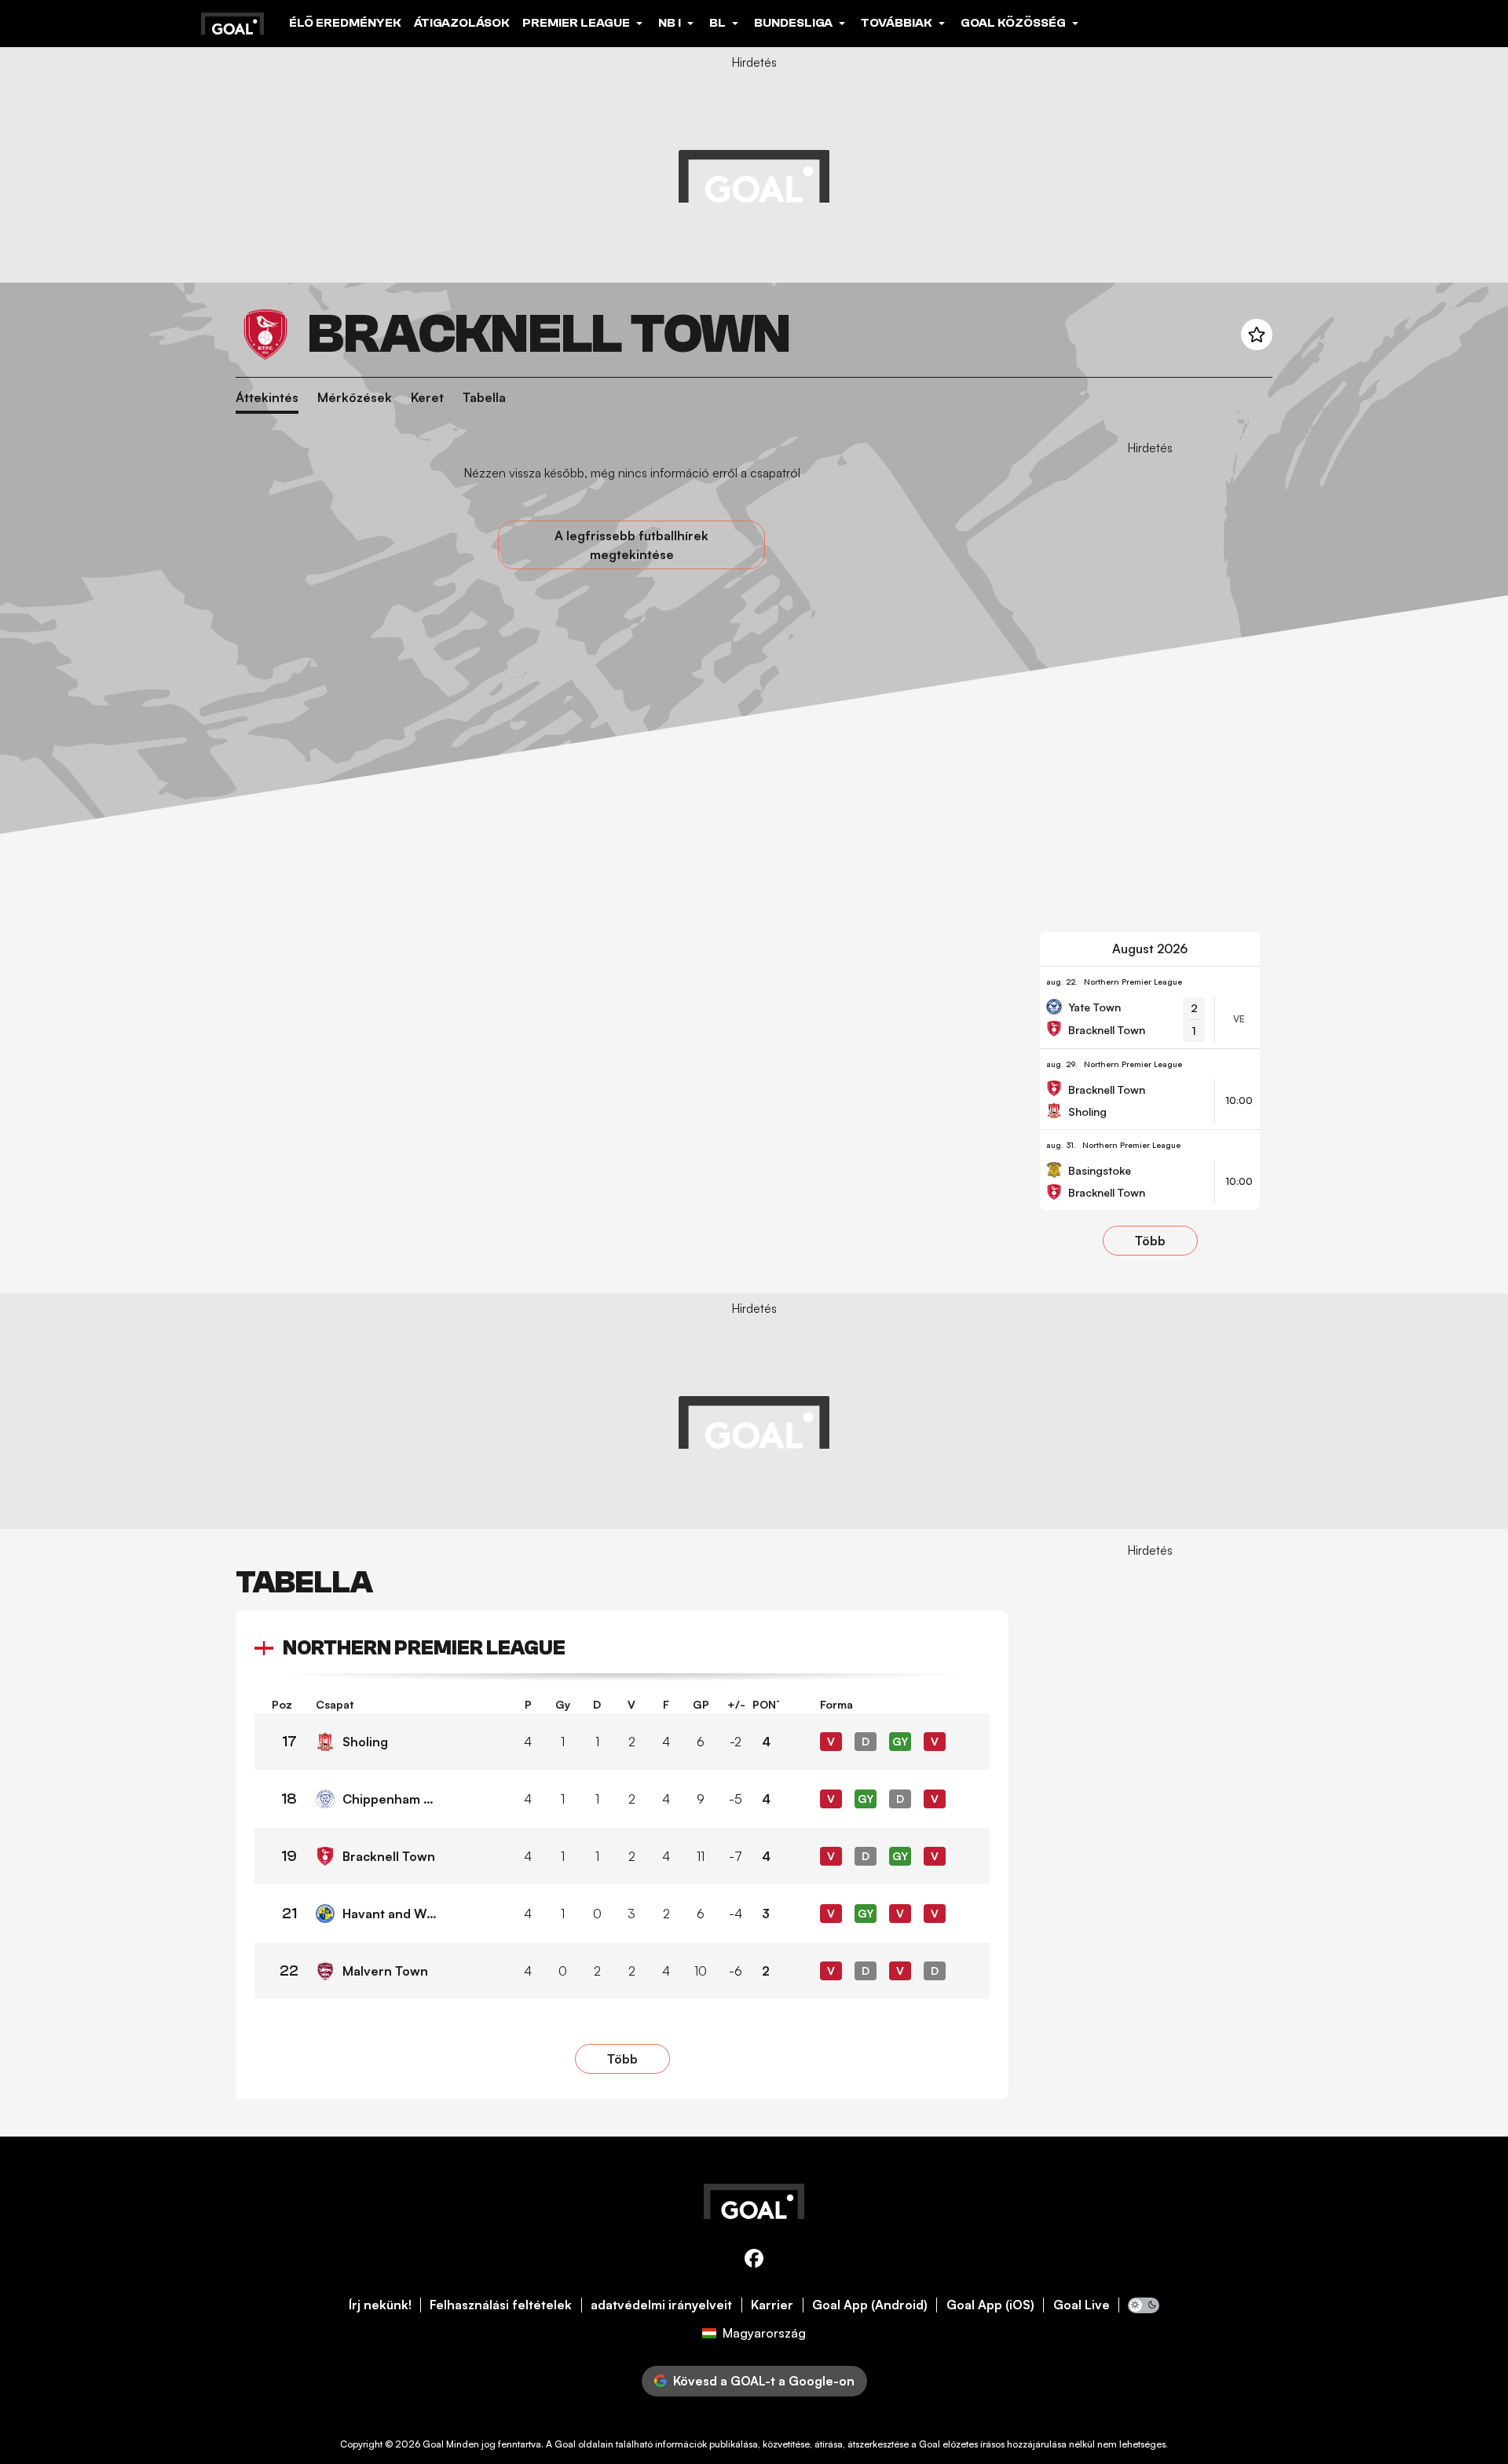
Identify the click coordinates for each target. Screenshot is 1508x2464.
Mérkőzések (355, 398)
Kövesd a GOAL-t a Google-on (764, 2381)
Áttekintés (267, 398)
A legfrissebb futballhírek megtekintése (631, 545)
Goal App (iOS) (990, 2305)
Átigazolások (462, 23)
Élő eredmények (345, 23)
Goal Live (1082, 2305)
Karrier (772, 2305)
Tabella (484, 398)
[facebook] (754, 2261)
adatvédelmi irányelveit (661, 2305)
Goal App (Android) (870, 2305)
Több (1150, 1241)
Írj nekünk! (380, 2305)
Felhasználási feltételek (501, 2305)
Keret (427, 398)
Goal (433, 2444)
